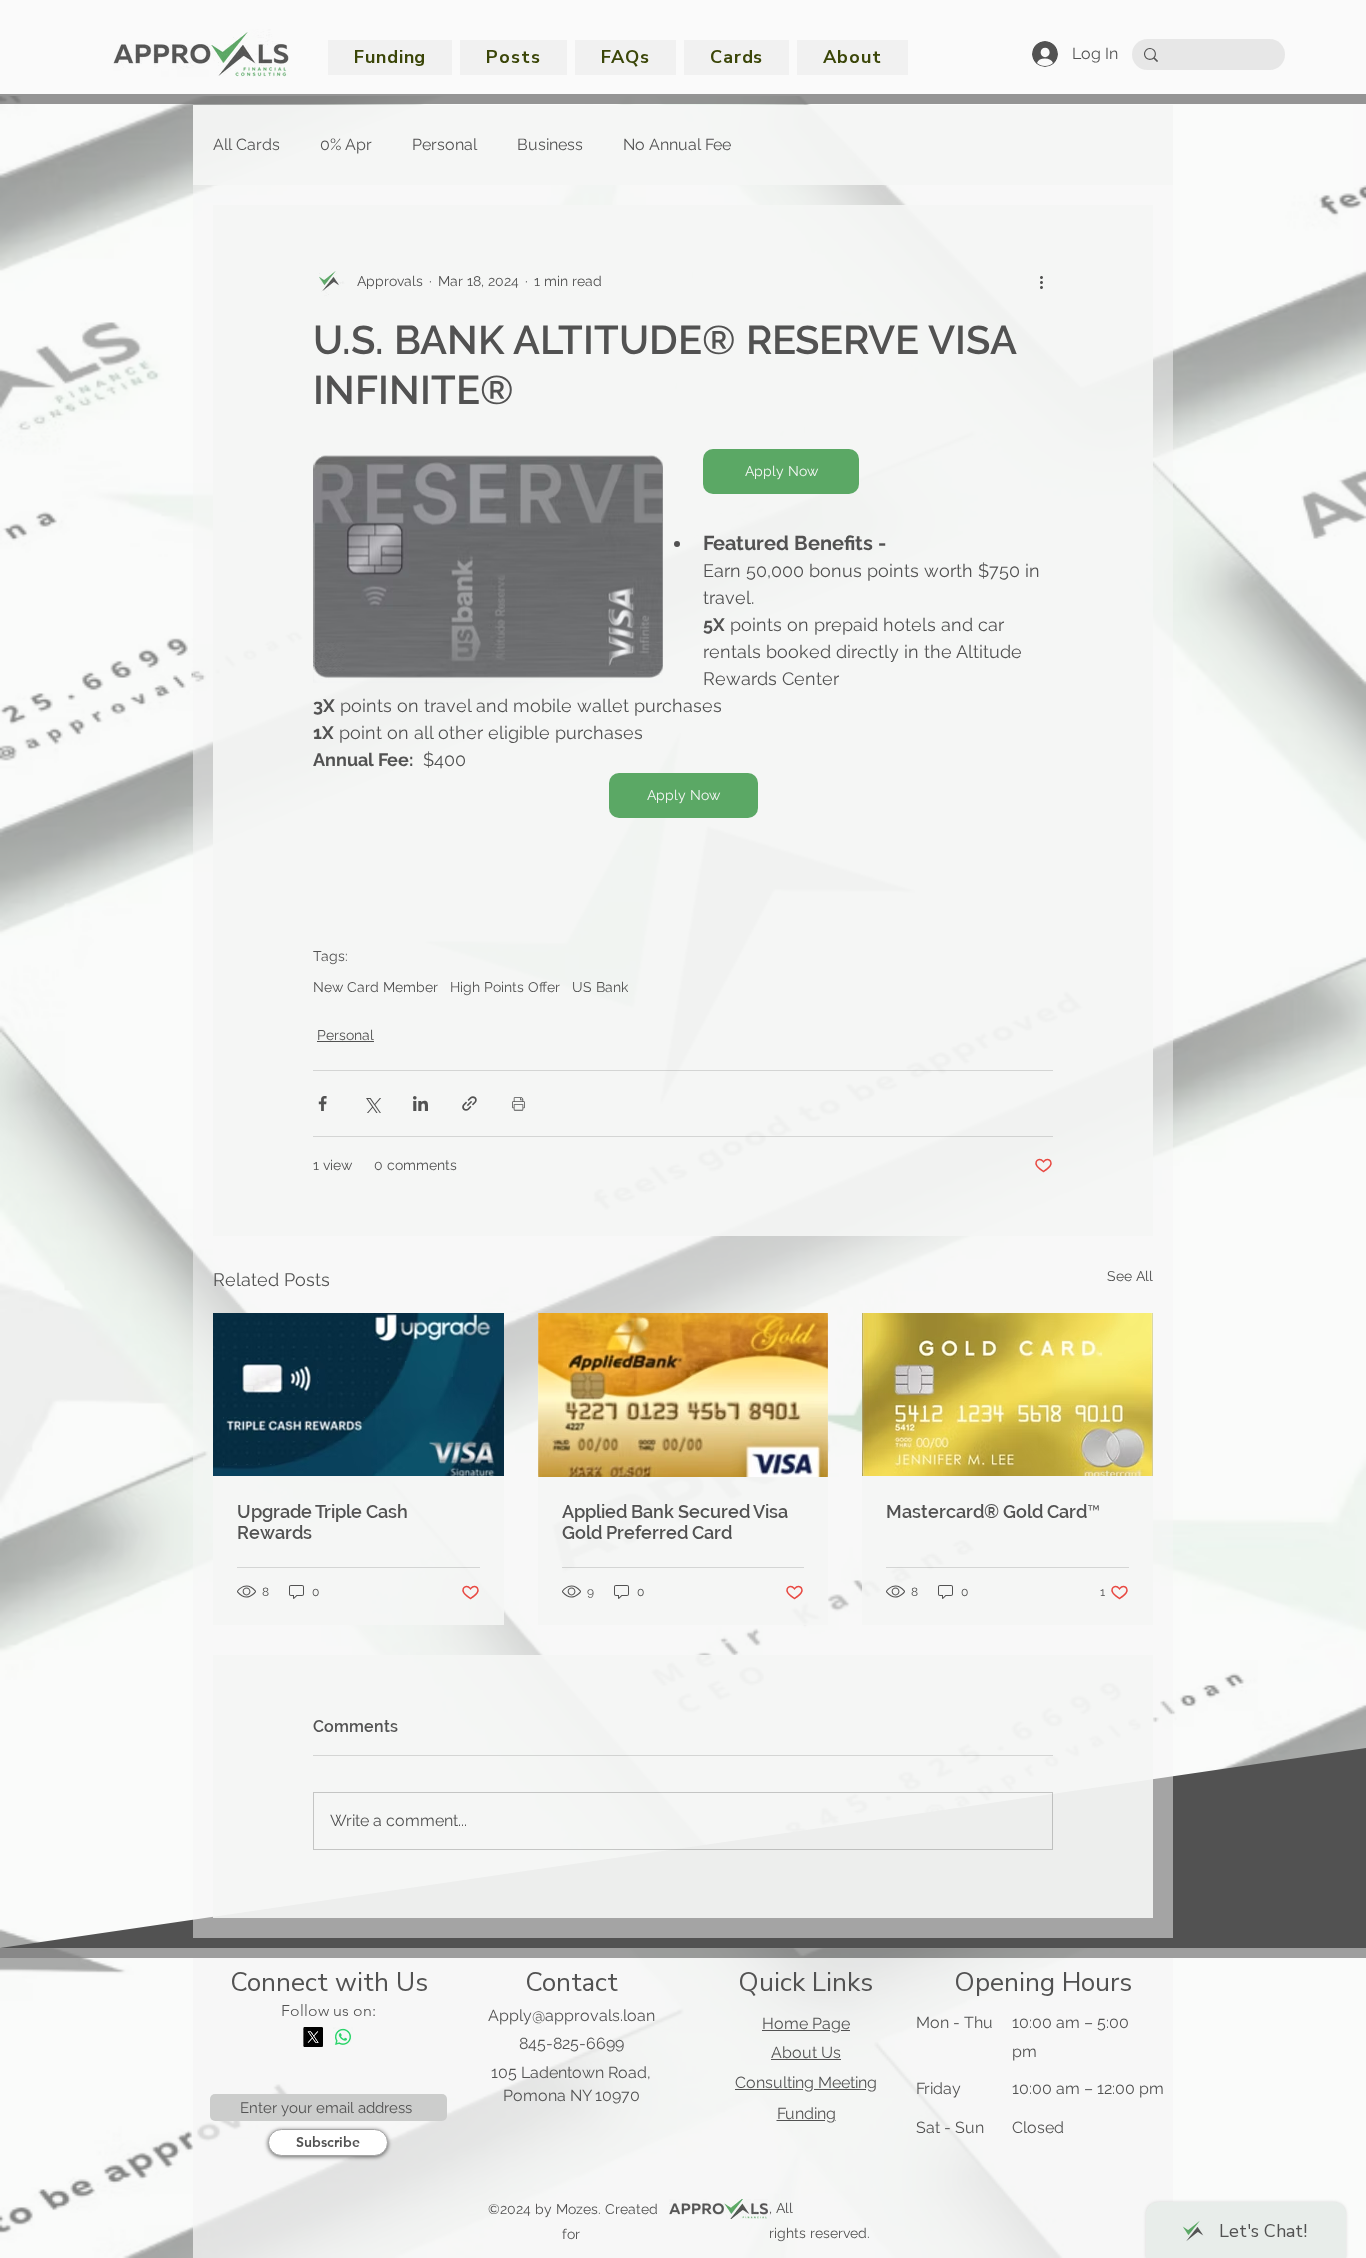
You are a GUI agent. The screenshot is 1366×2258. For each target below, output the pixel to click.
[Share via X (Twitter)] (371, 1103)
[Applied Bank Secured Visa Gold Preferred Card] (683, 1395)
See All (1130, 1276)
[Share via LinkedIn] (420, 1103)
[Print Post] (518, 1103)
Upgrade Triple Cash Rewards (322, 1522)
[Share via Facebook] (322, 1103)
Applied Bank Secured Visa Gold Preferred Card (675, 1522)
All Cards (246, 144)
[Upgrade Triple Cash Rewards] (358, 1394)
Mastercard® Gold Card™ (993, 1511)
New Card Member (375, 987)
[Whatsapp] (343, 2037)
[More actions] (1041, 281)
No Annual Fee (677, 144)
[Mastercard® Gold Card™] (1007, 1394)
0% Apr (346, 144)
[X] (313, 2037)
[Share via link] (469, 1103)
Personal (444, 144)
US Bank (600, 987)
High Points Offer (505, 987)
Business (550, 144)
